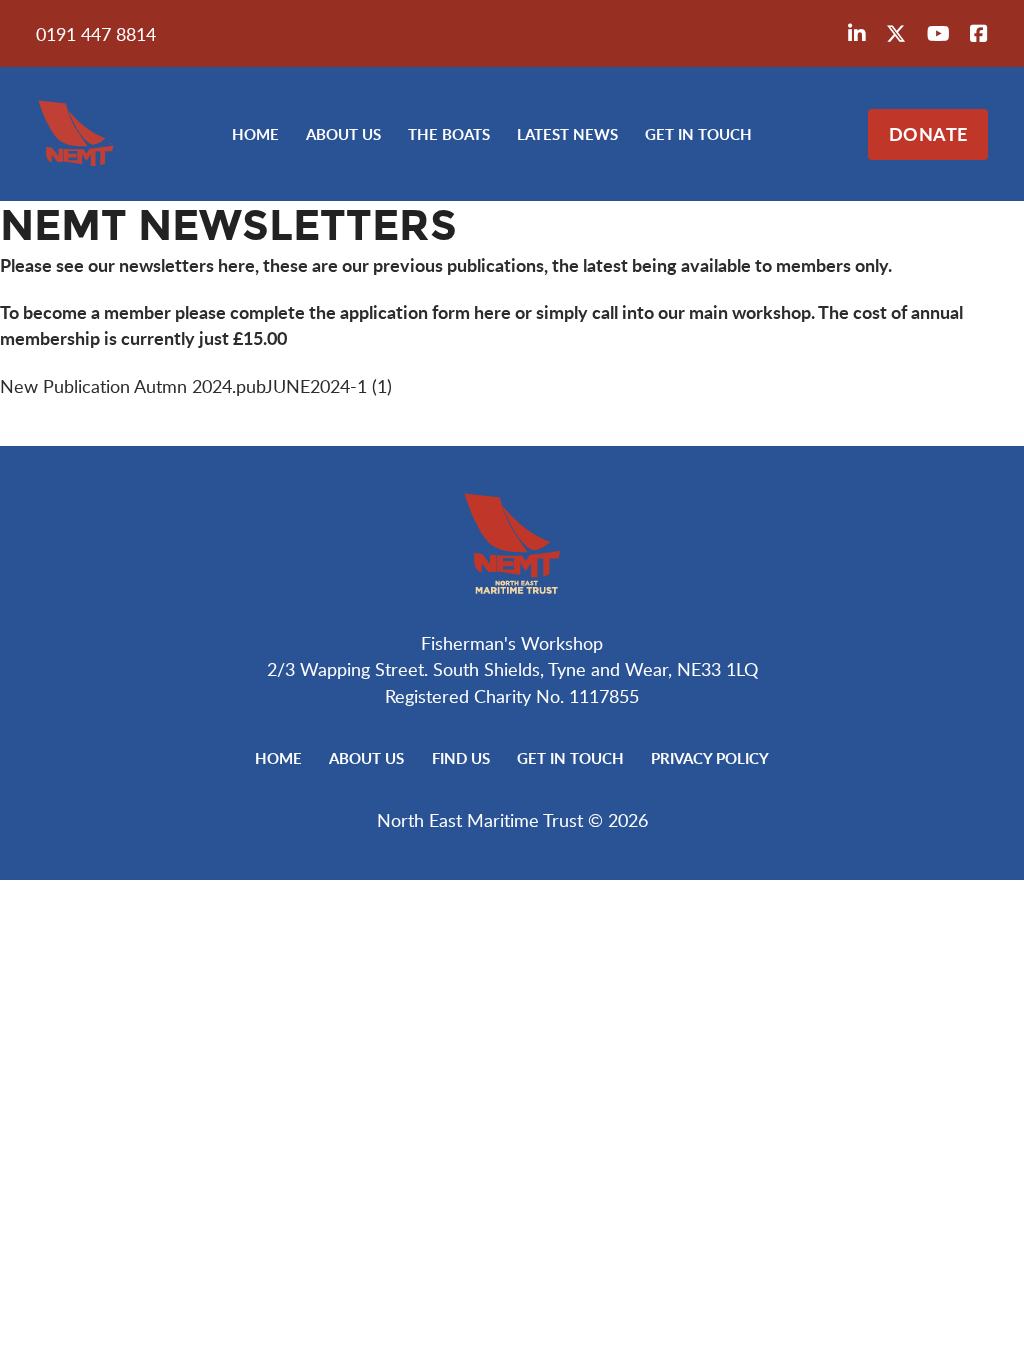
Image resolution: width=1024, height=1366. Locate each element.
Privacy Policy (710, 758)
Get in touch (698, 134)
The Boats (449, 134)
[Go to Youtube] (938, 34)
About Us (366, 758)
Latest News (567, 134)
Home (255, 134)
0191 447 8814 (96, 34)
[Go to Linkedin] (857, 34)
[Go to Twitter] (896, 34)
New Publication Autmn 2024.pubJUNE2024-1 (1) (196, 386)
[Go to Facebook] (979, 34)
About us (343, 134)
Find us (461, 758)
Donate (928, 134)
